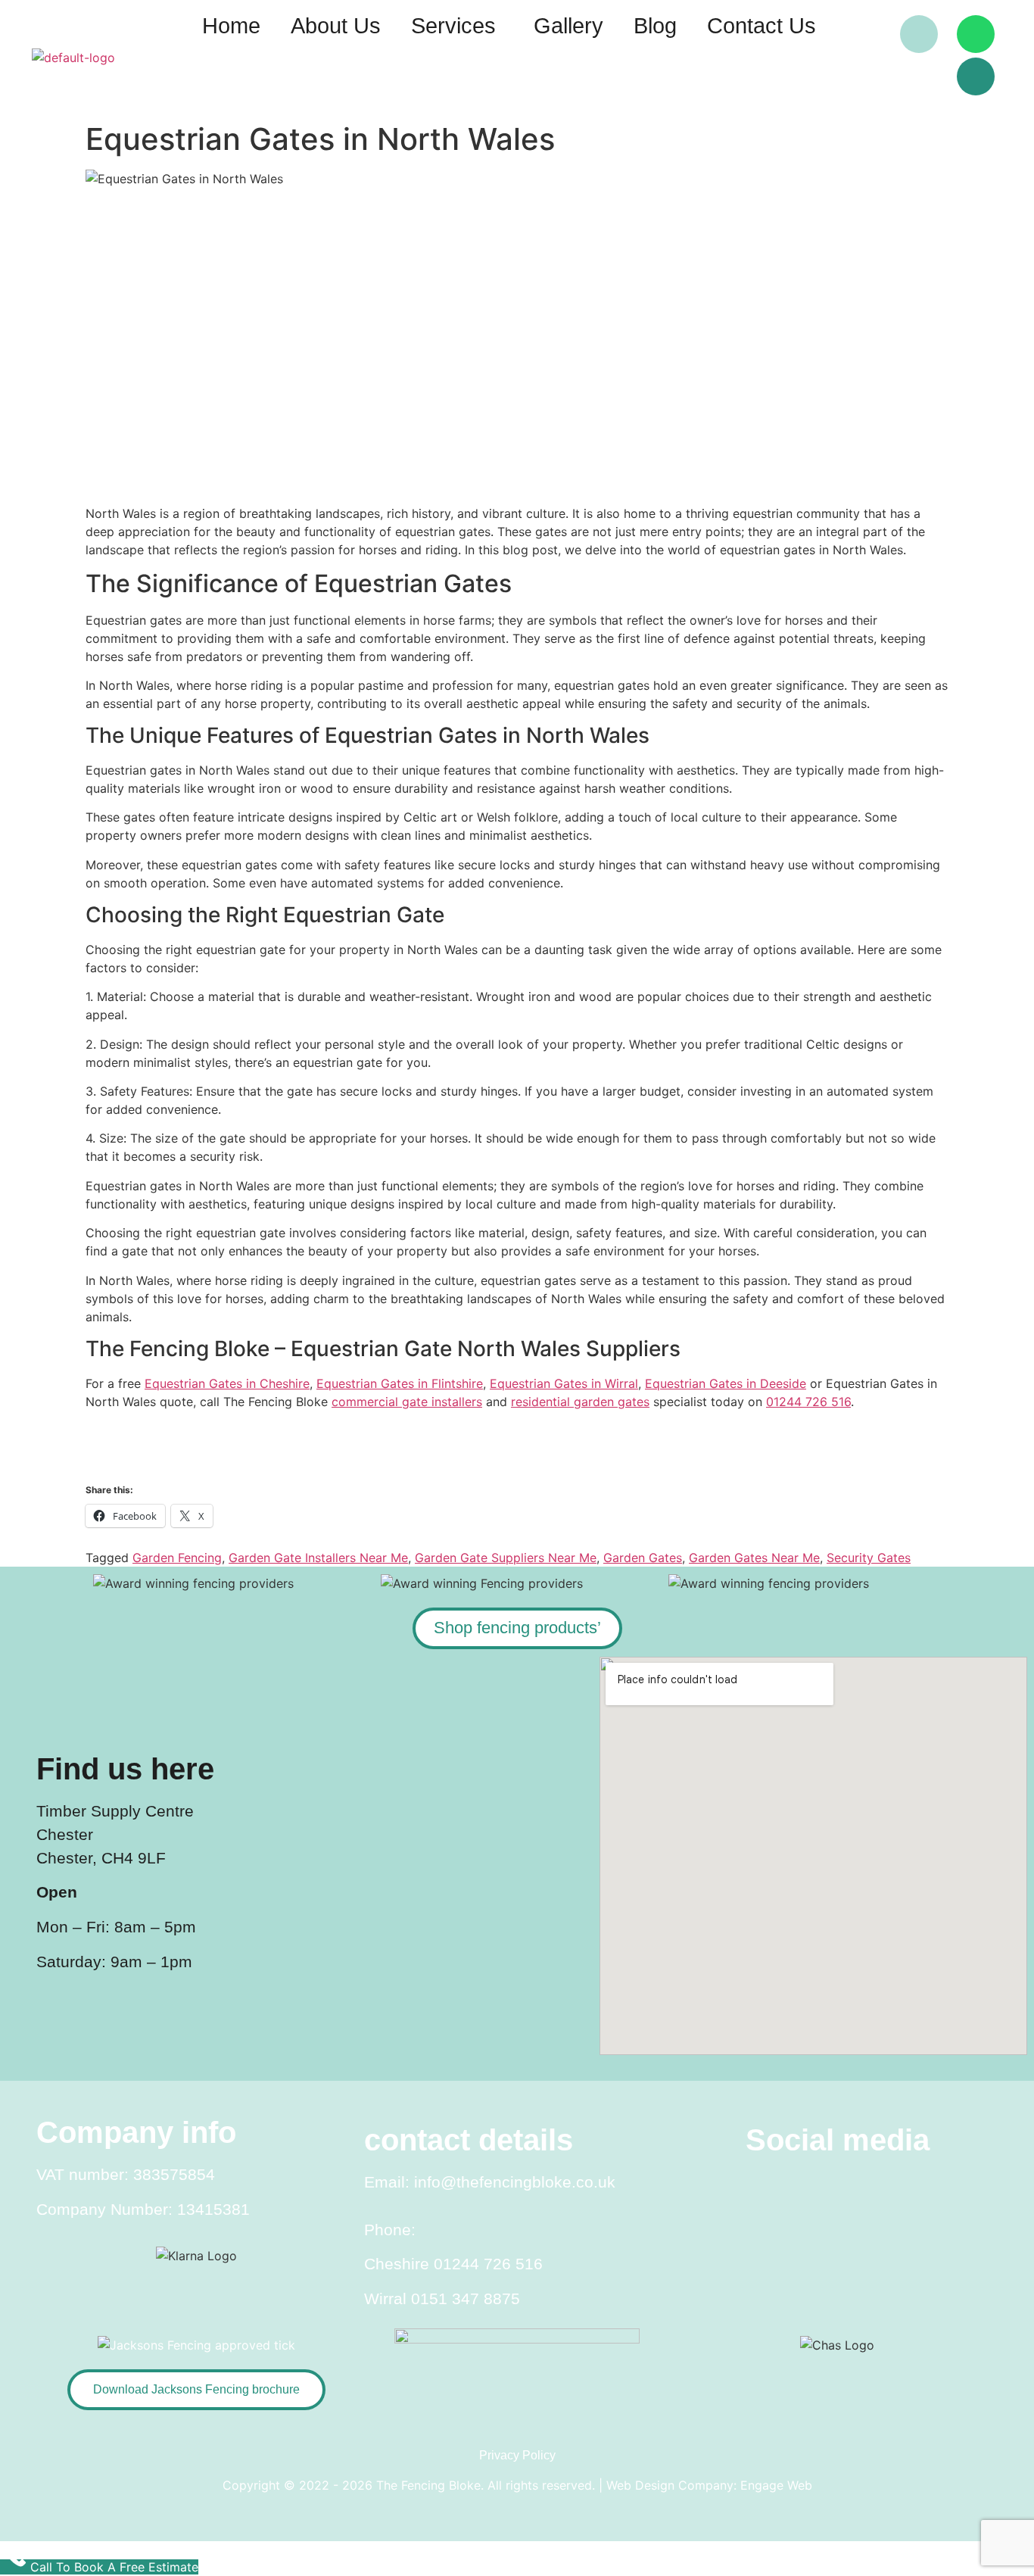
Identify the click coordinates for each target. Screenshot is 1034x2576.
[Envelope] (919, 34)
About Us (336, 26)
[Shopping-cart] (976, 76)
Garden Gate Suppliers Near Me (506, 1558)
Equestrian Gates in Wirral (564, 1383)
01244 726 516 (808, 1402)
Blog (655, 26)
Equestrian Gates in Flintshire (400, 1383)
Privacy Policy (517, 2455)
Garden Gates (643, 1558)
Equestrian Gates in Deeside (726, 1383)
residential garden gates (580, 1402)
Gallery (568, 26)
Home (231, 26)
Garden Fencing (177, 1558)
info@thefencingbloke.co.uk (515, 2182)
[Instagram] (837, 2189)
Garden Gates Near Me (754, 1558)
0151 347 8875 (466, 2298)
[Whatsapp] (976, 34)
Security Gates (869, 1558)
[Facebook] (862, 34)
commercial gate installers (407, 1402)
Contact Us (761, 26)
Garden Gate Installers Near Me (318, 1558)
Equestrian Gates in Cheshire (227, 1383)
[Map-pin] (919, 76)
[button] (457, 26)
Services (453, 26)
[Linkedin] (924, 2189)
